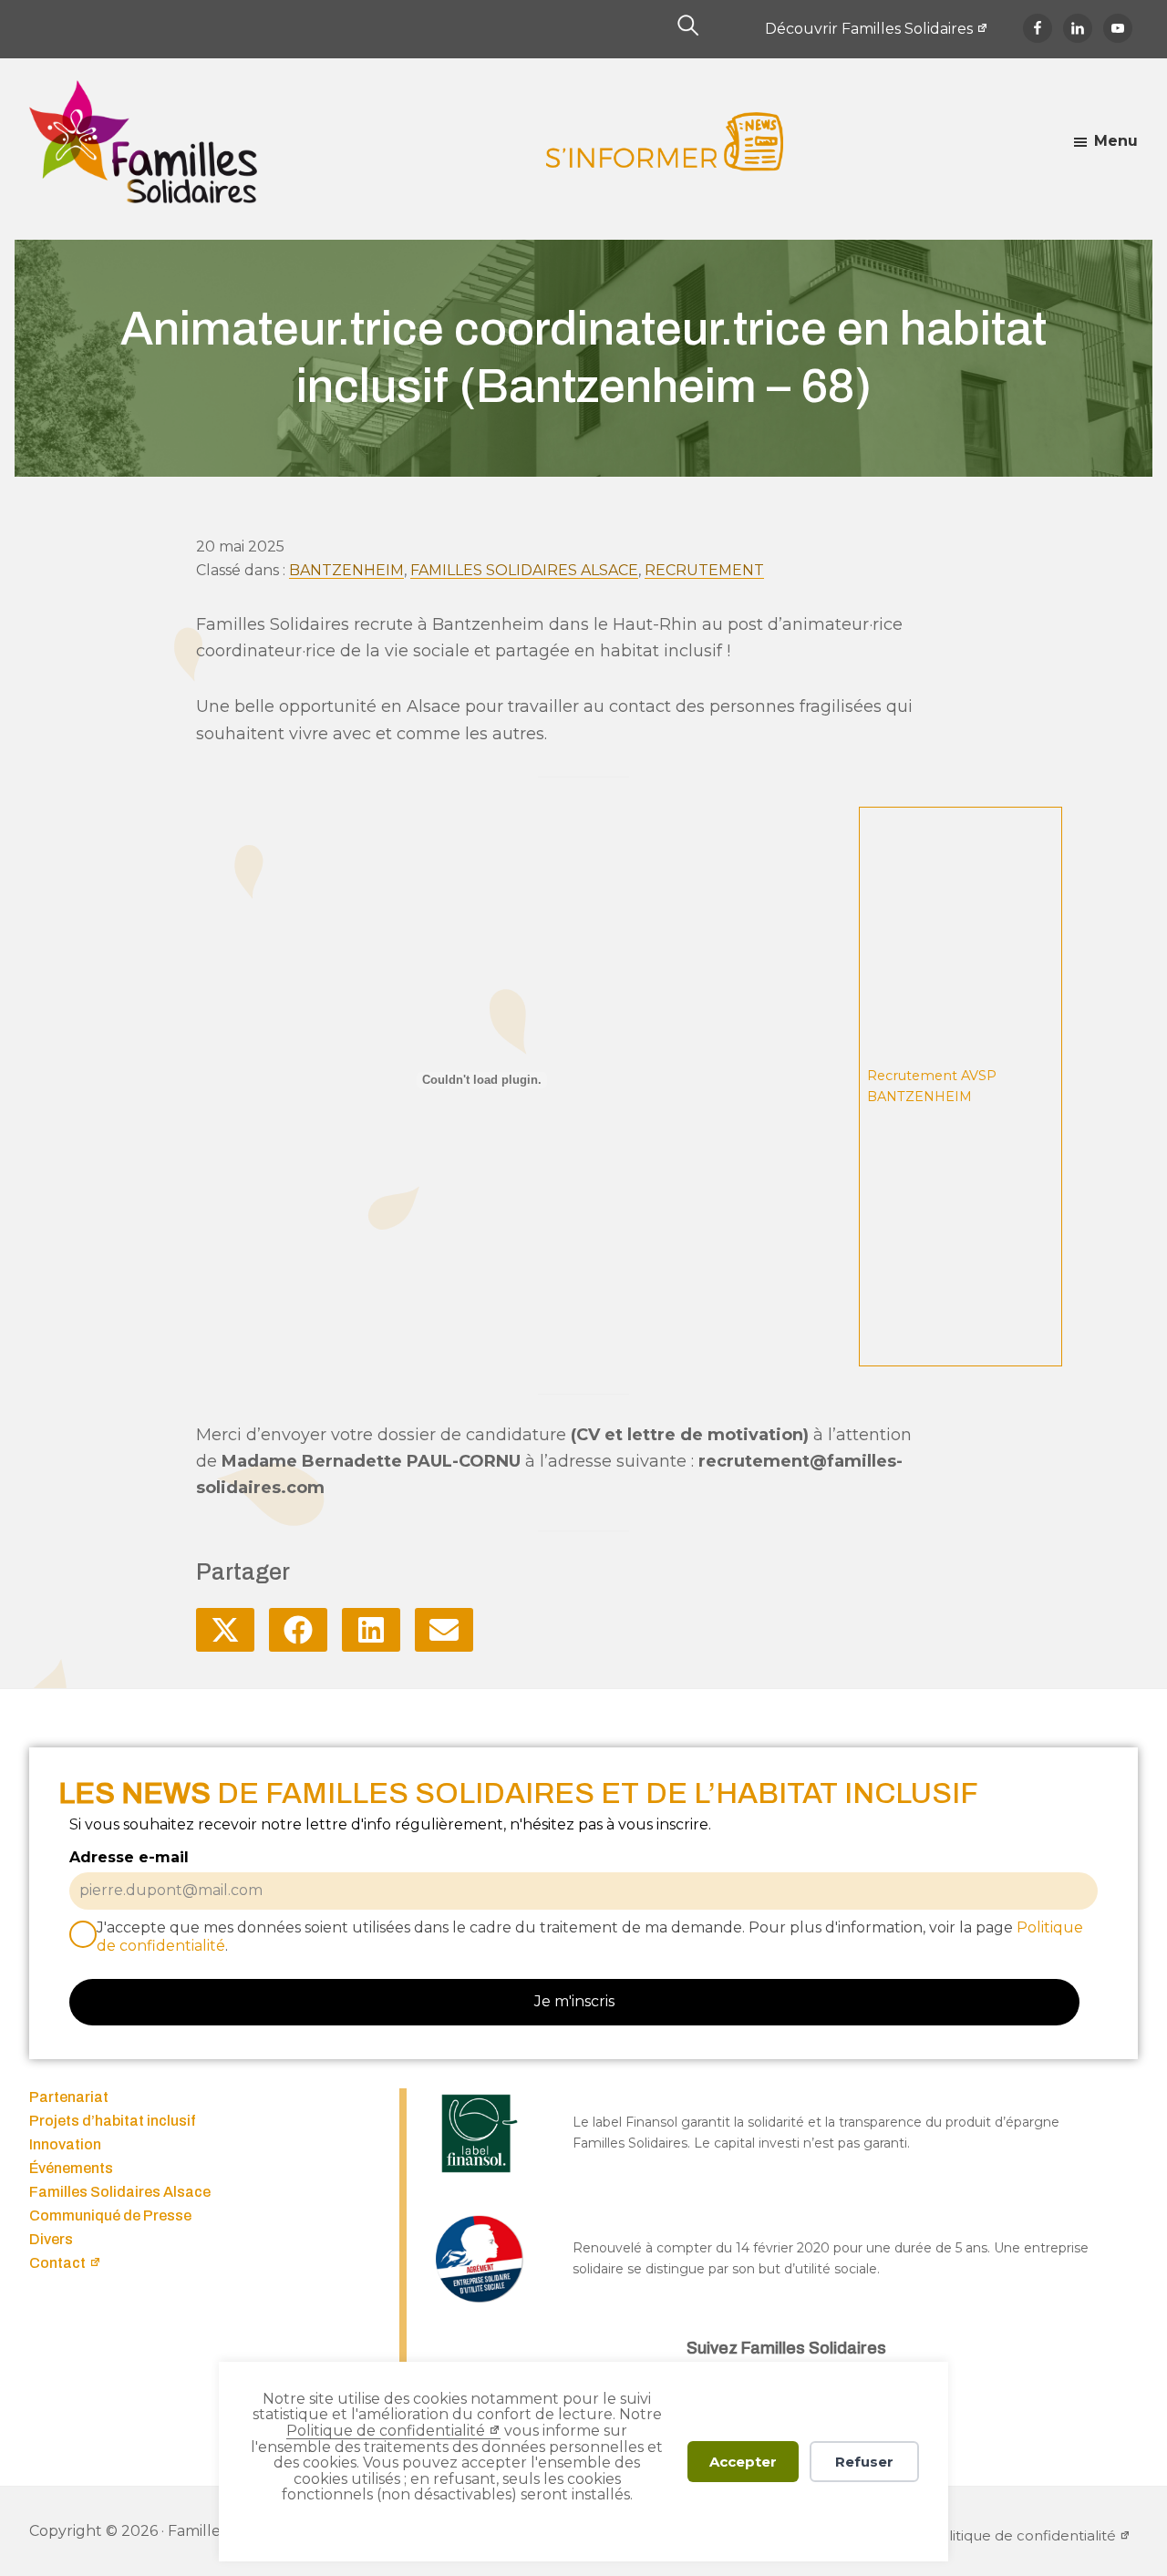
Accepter (743, 2462)
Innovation (65, 2144)
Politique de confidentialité (386, 2431)
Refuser (864, 2462)
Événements (71, 2168)
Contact (57, 2263)
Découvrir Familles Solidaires (869, 29)
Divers (51, 2239)
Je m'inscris (574, 2001)
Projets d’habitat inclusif (113, 2121)
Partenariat (69, 2097)
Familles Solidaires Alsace (524, 570)
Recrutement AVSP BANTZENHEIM (932, 1086)
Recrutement (704, 570)
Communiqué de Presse (110, 2215)
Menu (1116, 141)
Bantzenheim (346, 570)
